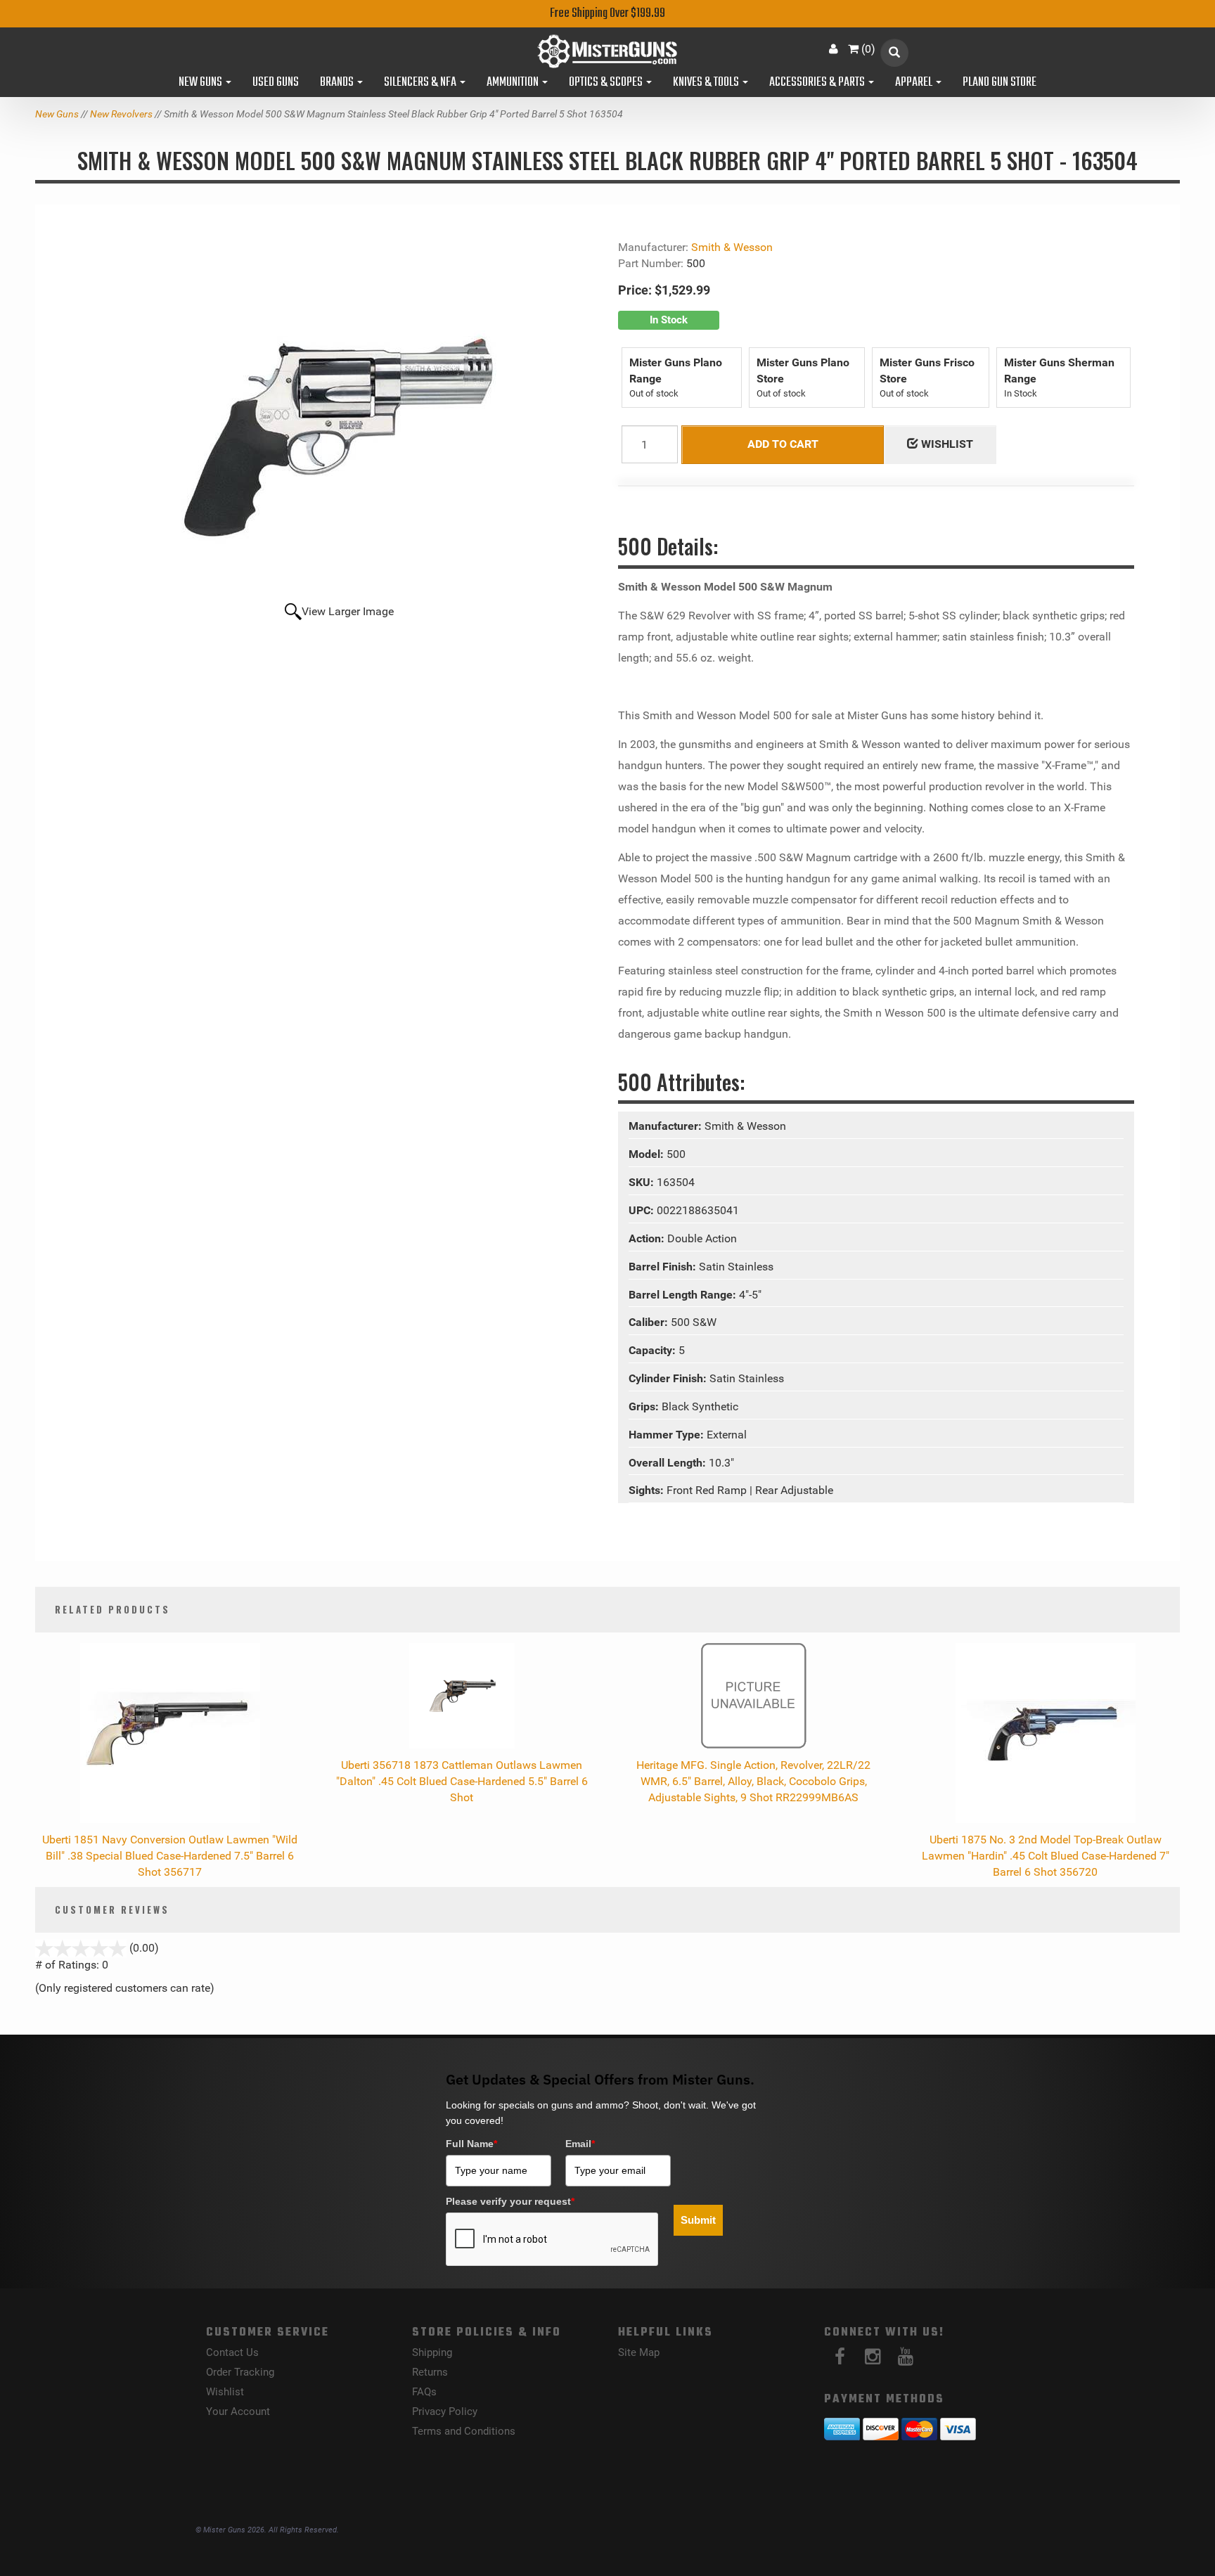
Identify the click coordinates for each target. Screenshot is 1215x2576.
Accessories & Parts (818, 83)
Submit (698, 2220)
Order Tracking (240, 2372)
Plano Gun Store (999, 83)
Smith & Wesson (732, 247)
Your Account (238, 2411)
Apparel (915, 83)
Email (580, 2144)
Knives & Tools (707, 83)
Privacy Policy (445, 2411)
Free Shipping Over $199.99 (607, 14)
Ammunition (514, 83)
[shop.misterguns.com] (608, 51)
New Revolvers (121, 114)
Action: (648, 1238)
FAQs (424, 2392)
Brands (338, 83)
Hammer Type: (668, 1435)
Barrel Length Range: (684, 1295)
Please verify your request (510, 2201)
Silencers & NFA (421, 83)
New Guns (201, 83)
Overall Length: (669, 1463)
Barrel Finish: (664, 1267)
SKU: (643, 1182)
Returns (430, 2372)
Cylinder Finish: (669, 1378)
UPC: (643, 1210)
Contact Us (232, 2352)
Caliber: (650, 1322)
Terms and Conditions (464, 2431)
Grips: (645, 1406)
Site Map (639, 2352)
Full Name (471, 2144)
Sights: (648, 1490)
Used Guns (276, 83)
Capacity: (654, 1350)
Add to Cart (783, 444)
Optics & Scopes (607, 83)
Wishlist (225, 2392)
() (868, 49)
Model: (648, 1154)
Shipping (432, 2352)
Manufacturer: (667, 1126)
